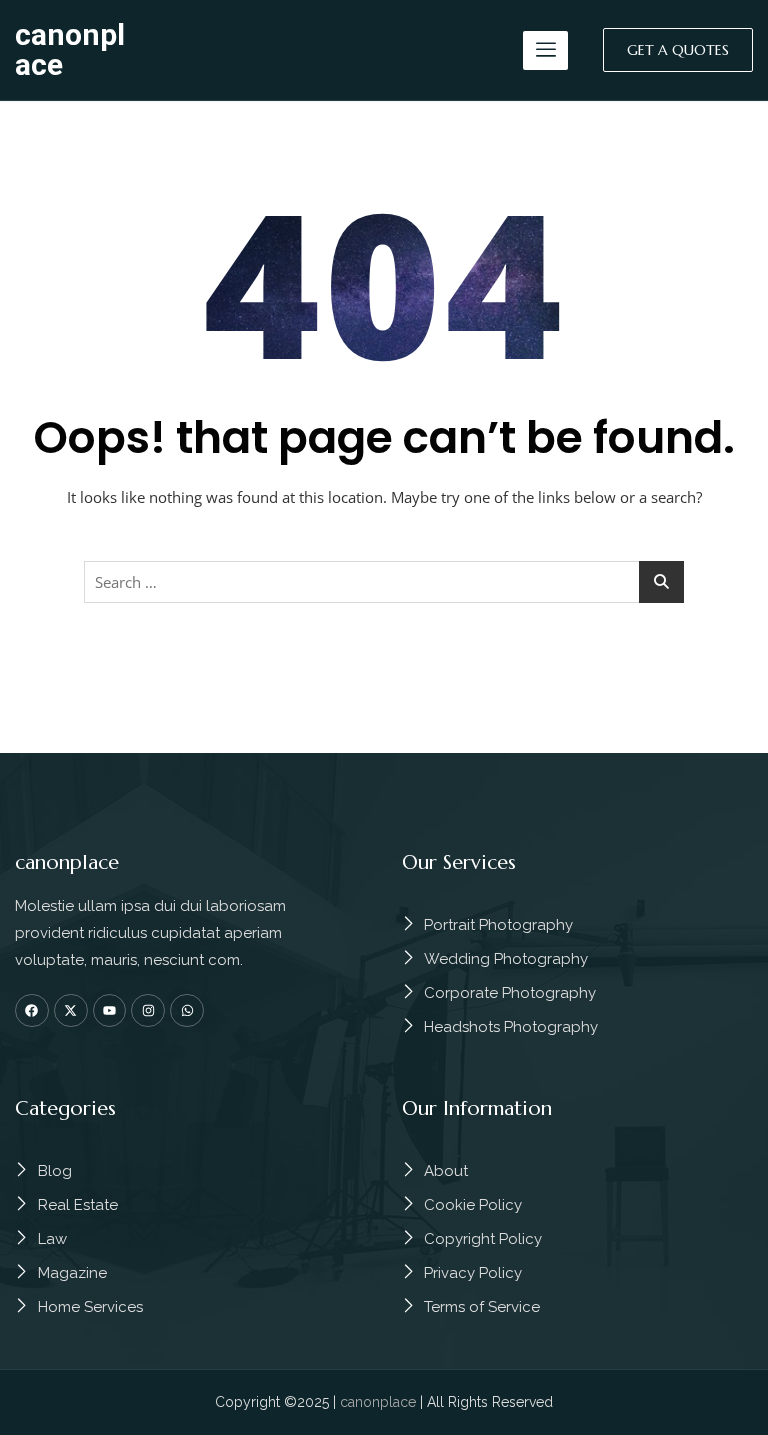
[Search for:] (384, 582)
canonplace (70, 49)
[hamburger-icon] (545, 50)
